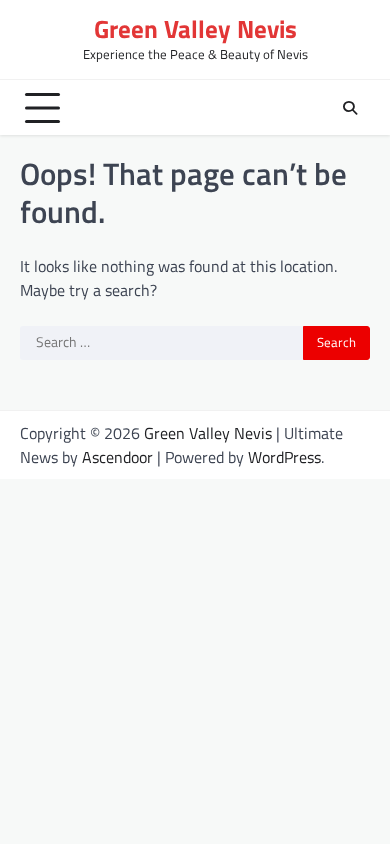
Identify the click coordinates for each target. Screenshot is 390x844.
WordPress (284, 457)
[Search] (350, 108)
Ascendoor (117, 457)
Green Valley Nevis (195, 29)
